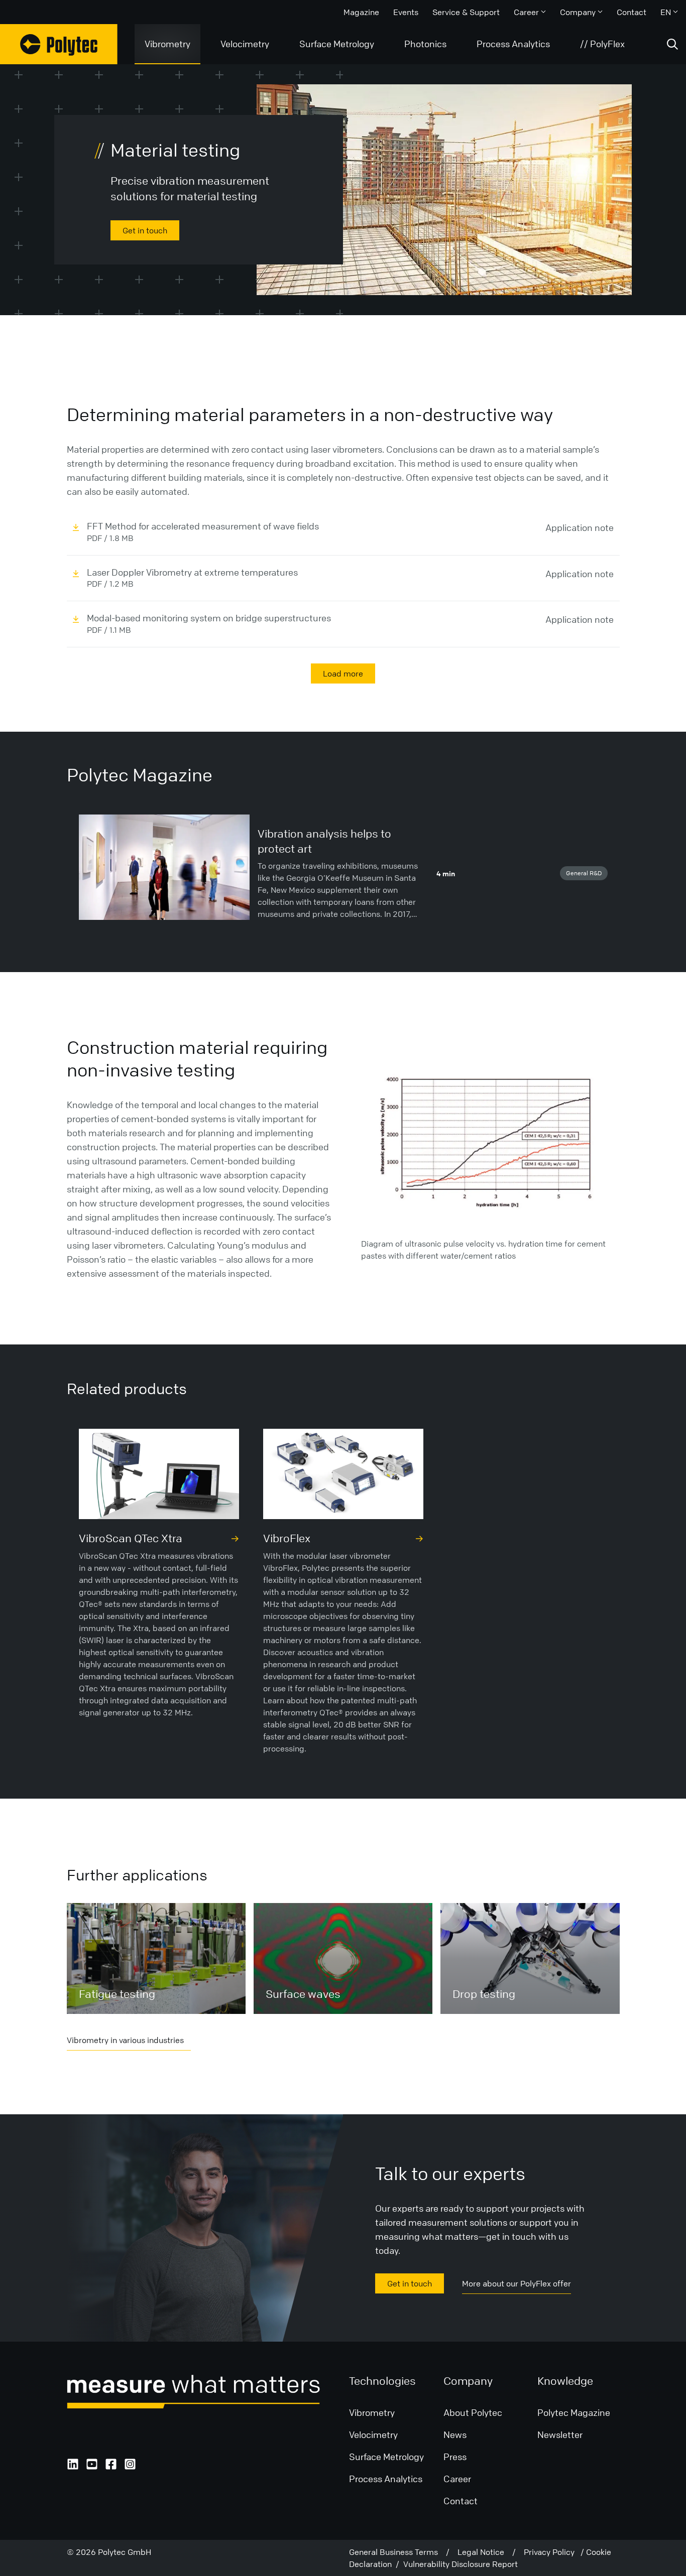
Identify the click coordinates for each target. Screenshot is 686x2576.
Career (526, 12)
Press (455, 2457)
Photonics (425, 44)
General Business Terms (397, 2552)
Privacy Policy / (555, 2552)
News (455, 2434)
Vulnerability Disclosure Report (461, 2564)
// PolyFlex (602, 44)
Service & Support (466, 12)
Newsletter (560, 2434)
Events (406, 12)
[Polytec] (59, 44)
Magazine (361, 12)
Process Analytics (513, 44)
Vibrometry (167, 44)
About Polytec (473, 2412)
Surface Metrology (337, 44)
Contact (632, 12)
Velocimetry (245, 44)
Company (578, 12)
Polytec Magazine (574, 2412)
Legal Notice (485, 2552)
